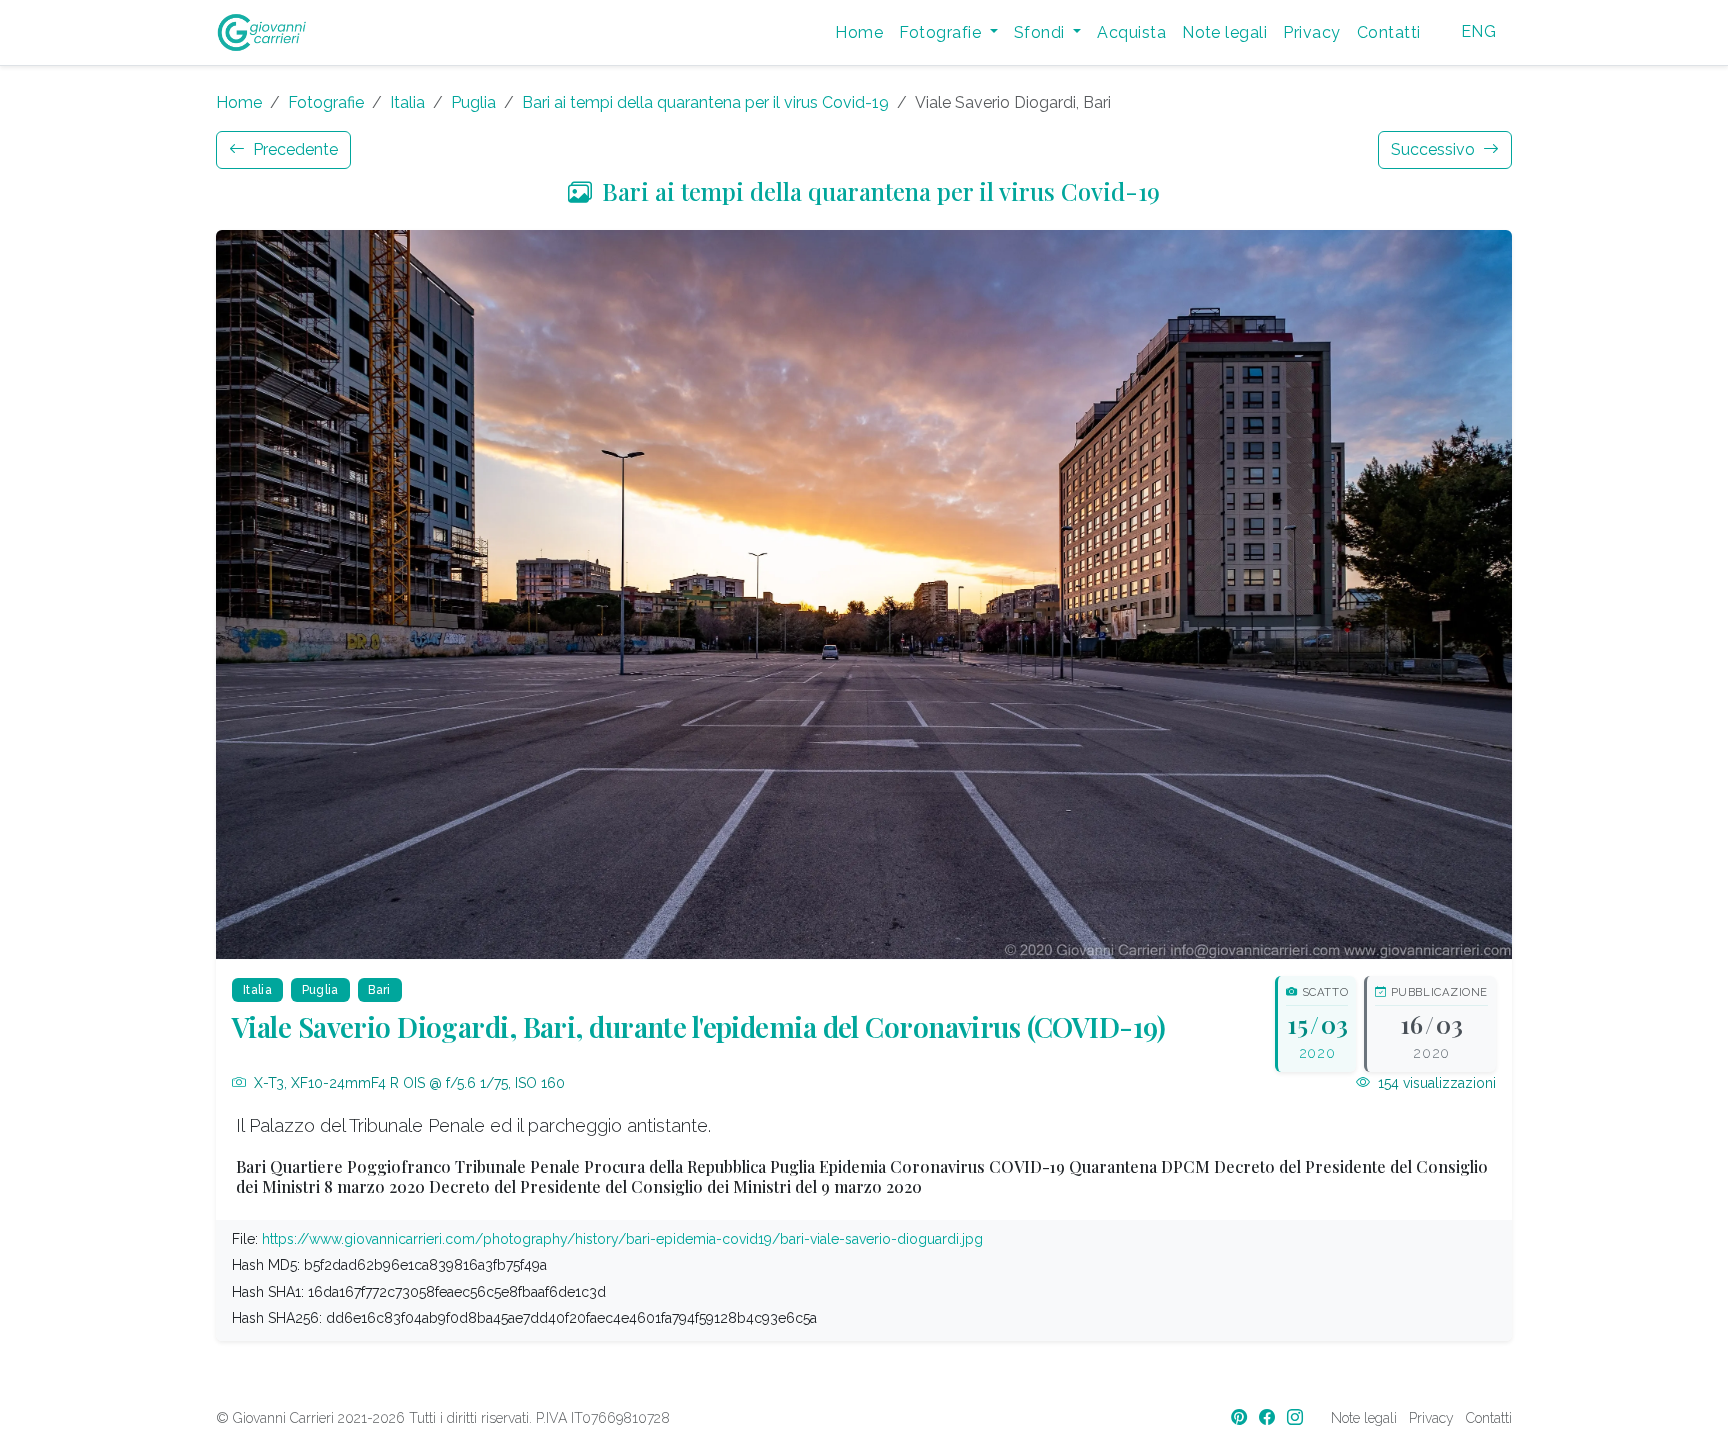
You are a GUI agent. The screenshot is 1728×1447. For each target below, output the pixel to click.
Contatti (1389, 32)
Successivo (1435, 149)
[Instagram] (1297, 1417)
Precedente (293, 149)
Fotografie (326, 102)
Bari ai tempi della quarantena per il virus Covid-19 (705, 102)
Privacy (1311, 32)
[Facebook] (1269, 1417)
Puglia (473, 102)
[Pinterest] (1241, 1417)
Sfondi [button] (1041, 32)
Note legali (1224, 32)
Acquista (1131, 32)
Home (859, 32)
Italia (407, 102)
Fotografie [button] (942, 32)
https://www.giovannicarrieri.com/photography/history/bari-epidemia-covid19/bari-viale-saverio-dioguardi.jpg (622, 1239)
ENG (1478, 31)
